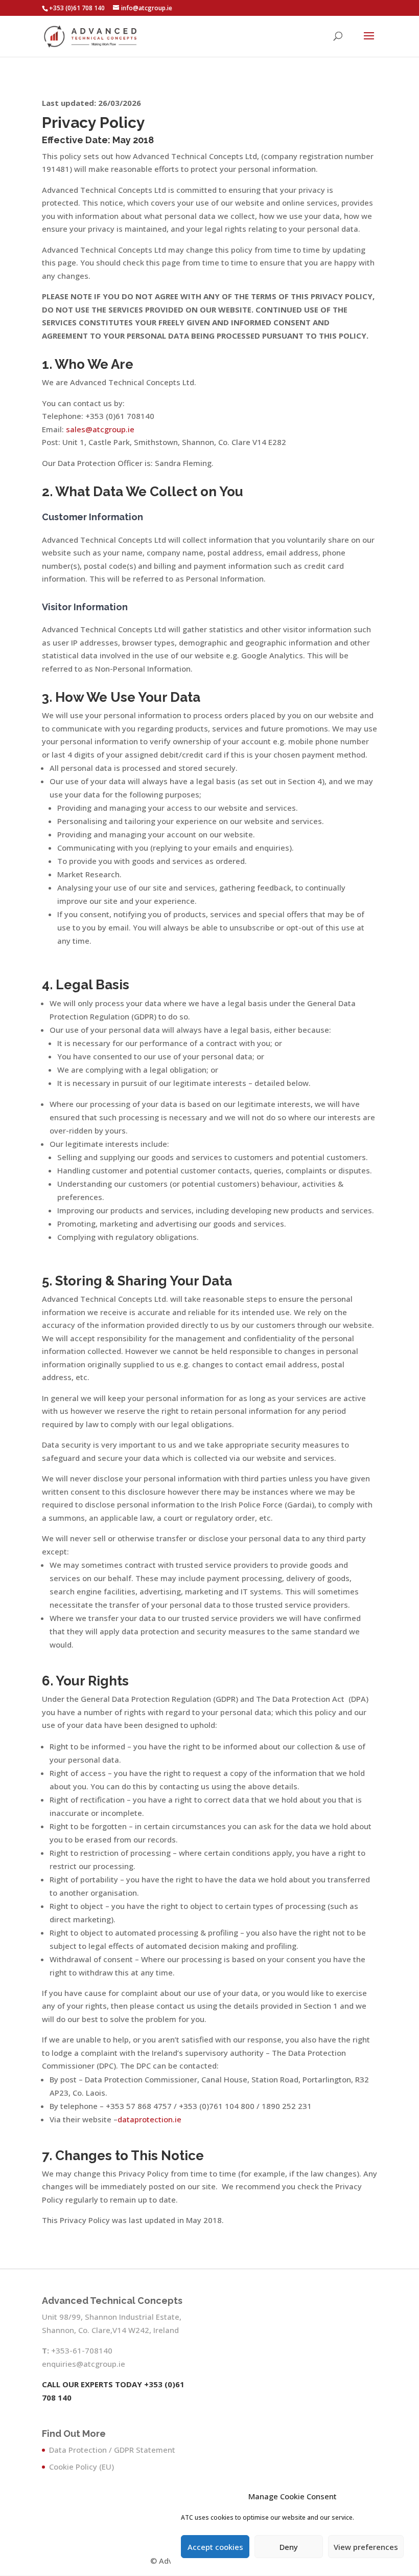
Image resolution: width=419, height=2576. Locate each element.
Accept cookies (215, 2547)
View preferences (366, 2547)
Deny (289, 2547)
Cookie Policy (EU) (82, 2467)
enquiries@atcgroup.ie (84, 2364)
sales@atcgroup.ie (100, 429)
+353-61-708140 (82, 2350)
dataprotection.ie (149, 2119)
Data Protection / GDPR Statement (112, 2450)
